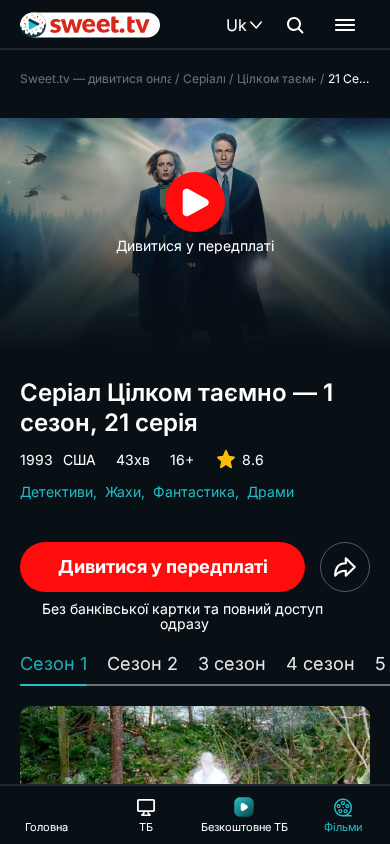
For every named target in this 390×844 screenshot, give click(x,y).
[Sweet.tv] (90, 25)
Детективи (56, 491)
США (79, 459)
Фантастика (194, 491)
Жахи (123, 491)
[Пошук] (295, 25)
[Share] (345, 567)
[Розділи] (345, 25)
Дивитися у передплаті (163, 566)
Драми (270, 491)
